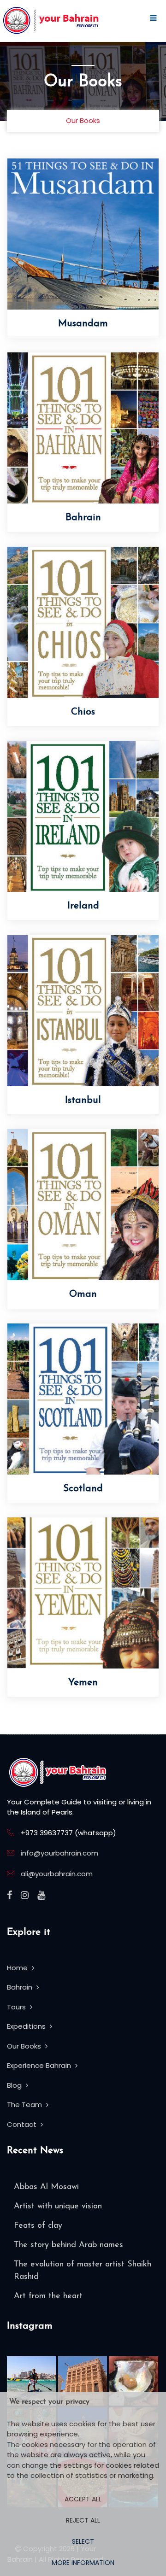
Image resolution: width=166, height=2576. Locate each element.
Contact (23, 2124)
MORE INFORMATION (83, 2563)
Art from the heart (48, 2296)
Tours (17, 2007)
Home (18, 1968)
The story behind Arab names (68, 2245)
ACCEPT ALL (83, 2499)
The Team (25, 2105)
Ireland (83, 906)
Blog (15, 2085)
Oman (83, 1294)
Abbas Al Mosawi (46, 2187)
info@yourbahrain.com (59, 1853)
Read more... (128, 243)
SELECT (83, 2541)
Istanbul (83, 1100)
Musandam (83, 324)
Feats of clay (38, 2226)
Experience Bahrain (40, 2065)
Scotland (83, 1489)
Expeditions (27, 2026)
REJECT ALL (83, 2520)
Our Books (25, 2046)
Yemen (83, 1683)
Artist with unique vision (58, 2207)
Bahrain (83, 518)
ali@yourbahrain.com (57, 1874)
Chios (83, 712)
